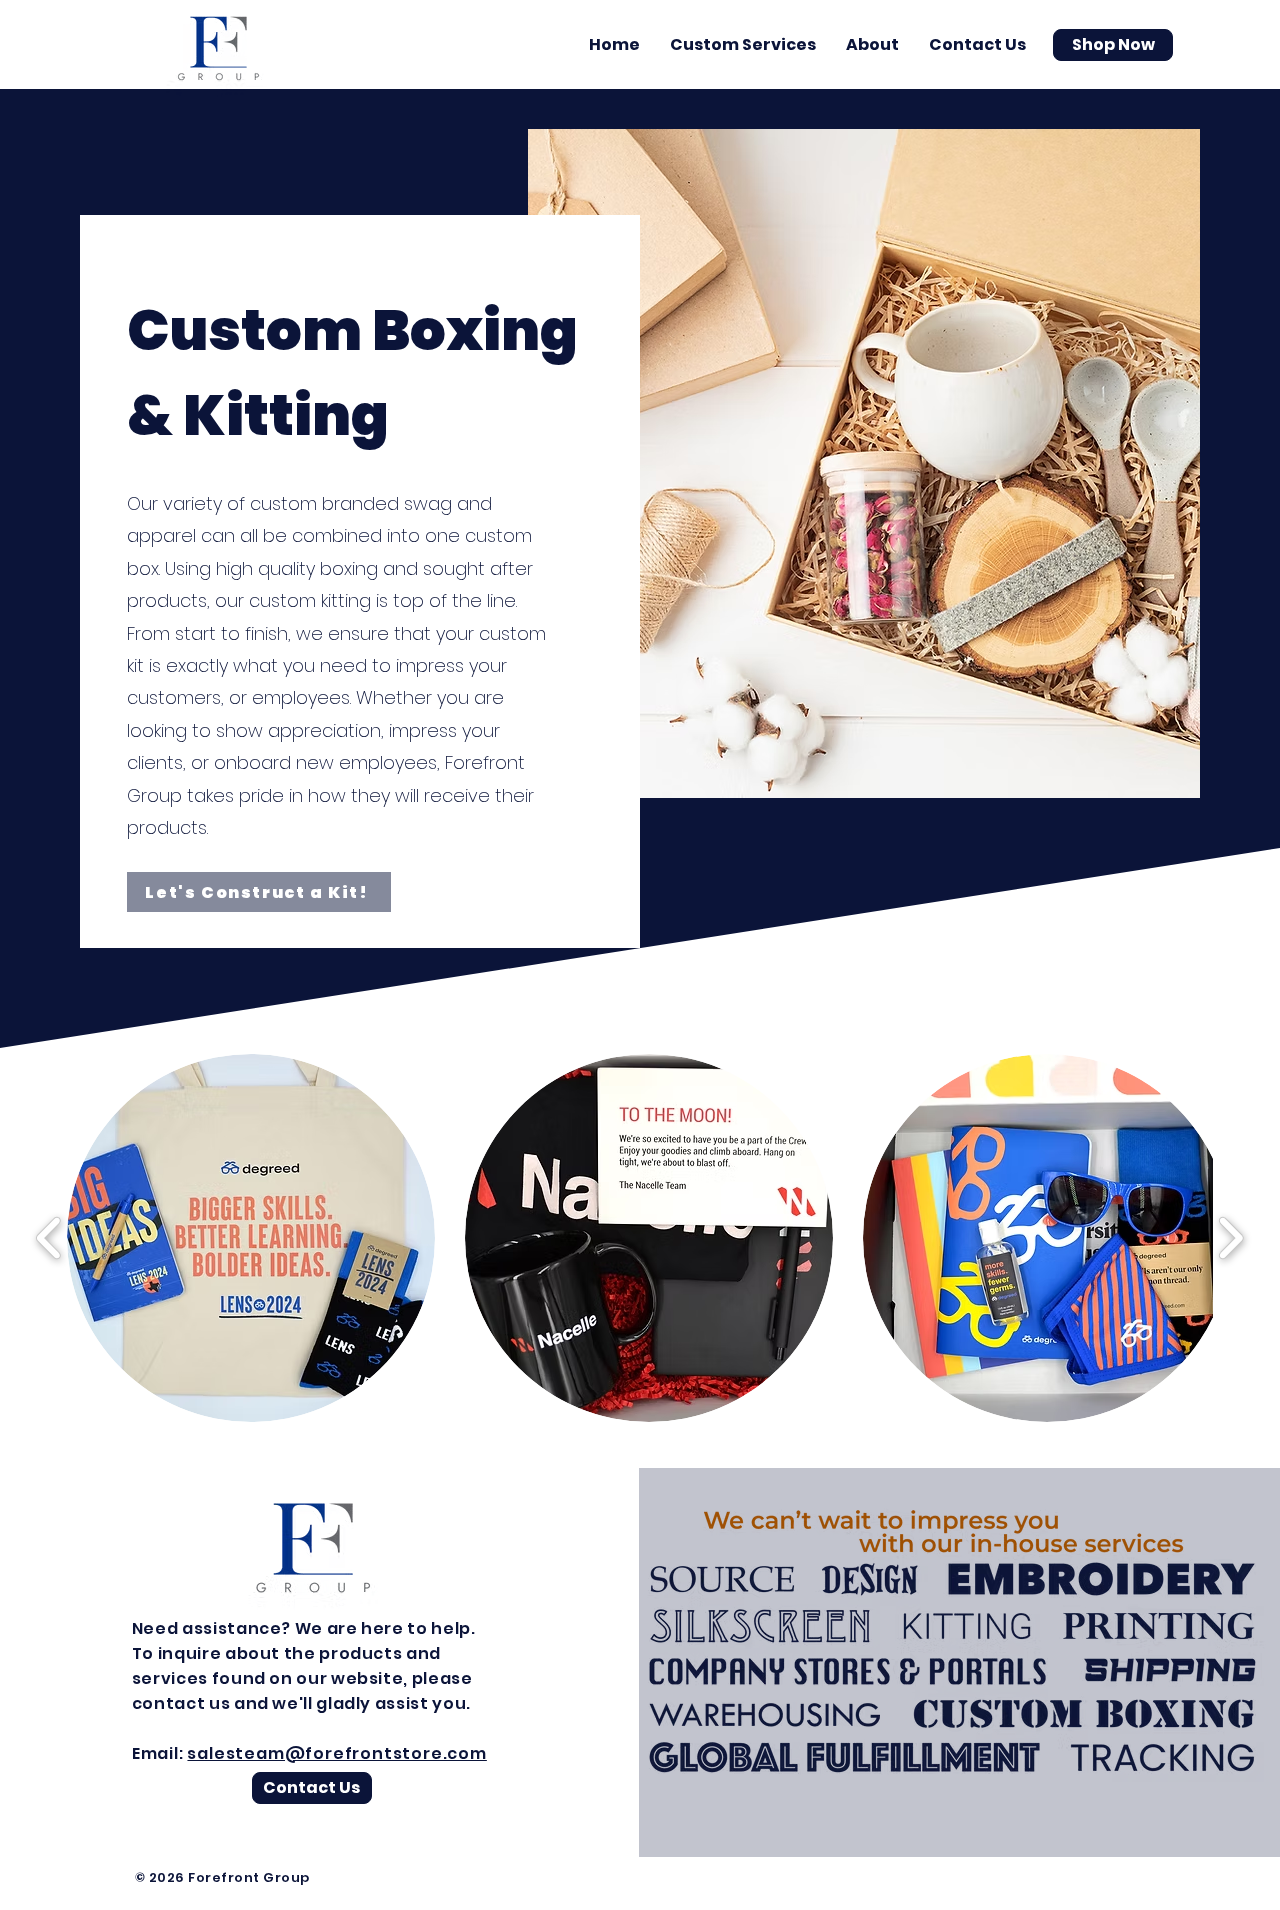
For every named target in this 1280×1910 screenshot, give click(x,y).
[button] (743, 45)
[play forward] (1230, 1238)
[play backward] (49, 1238)
